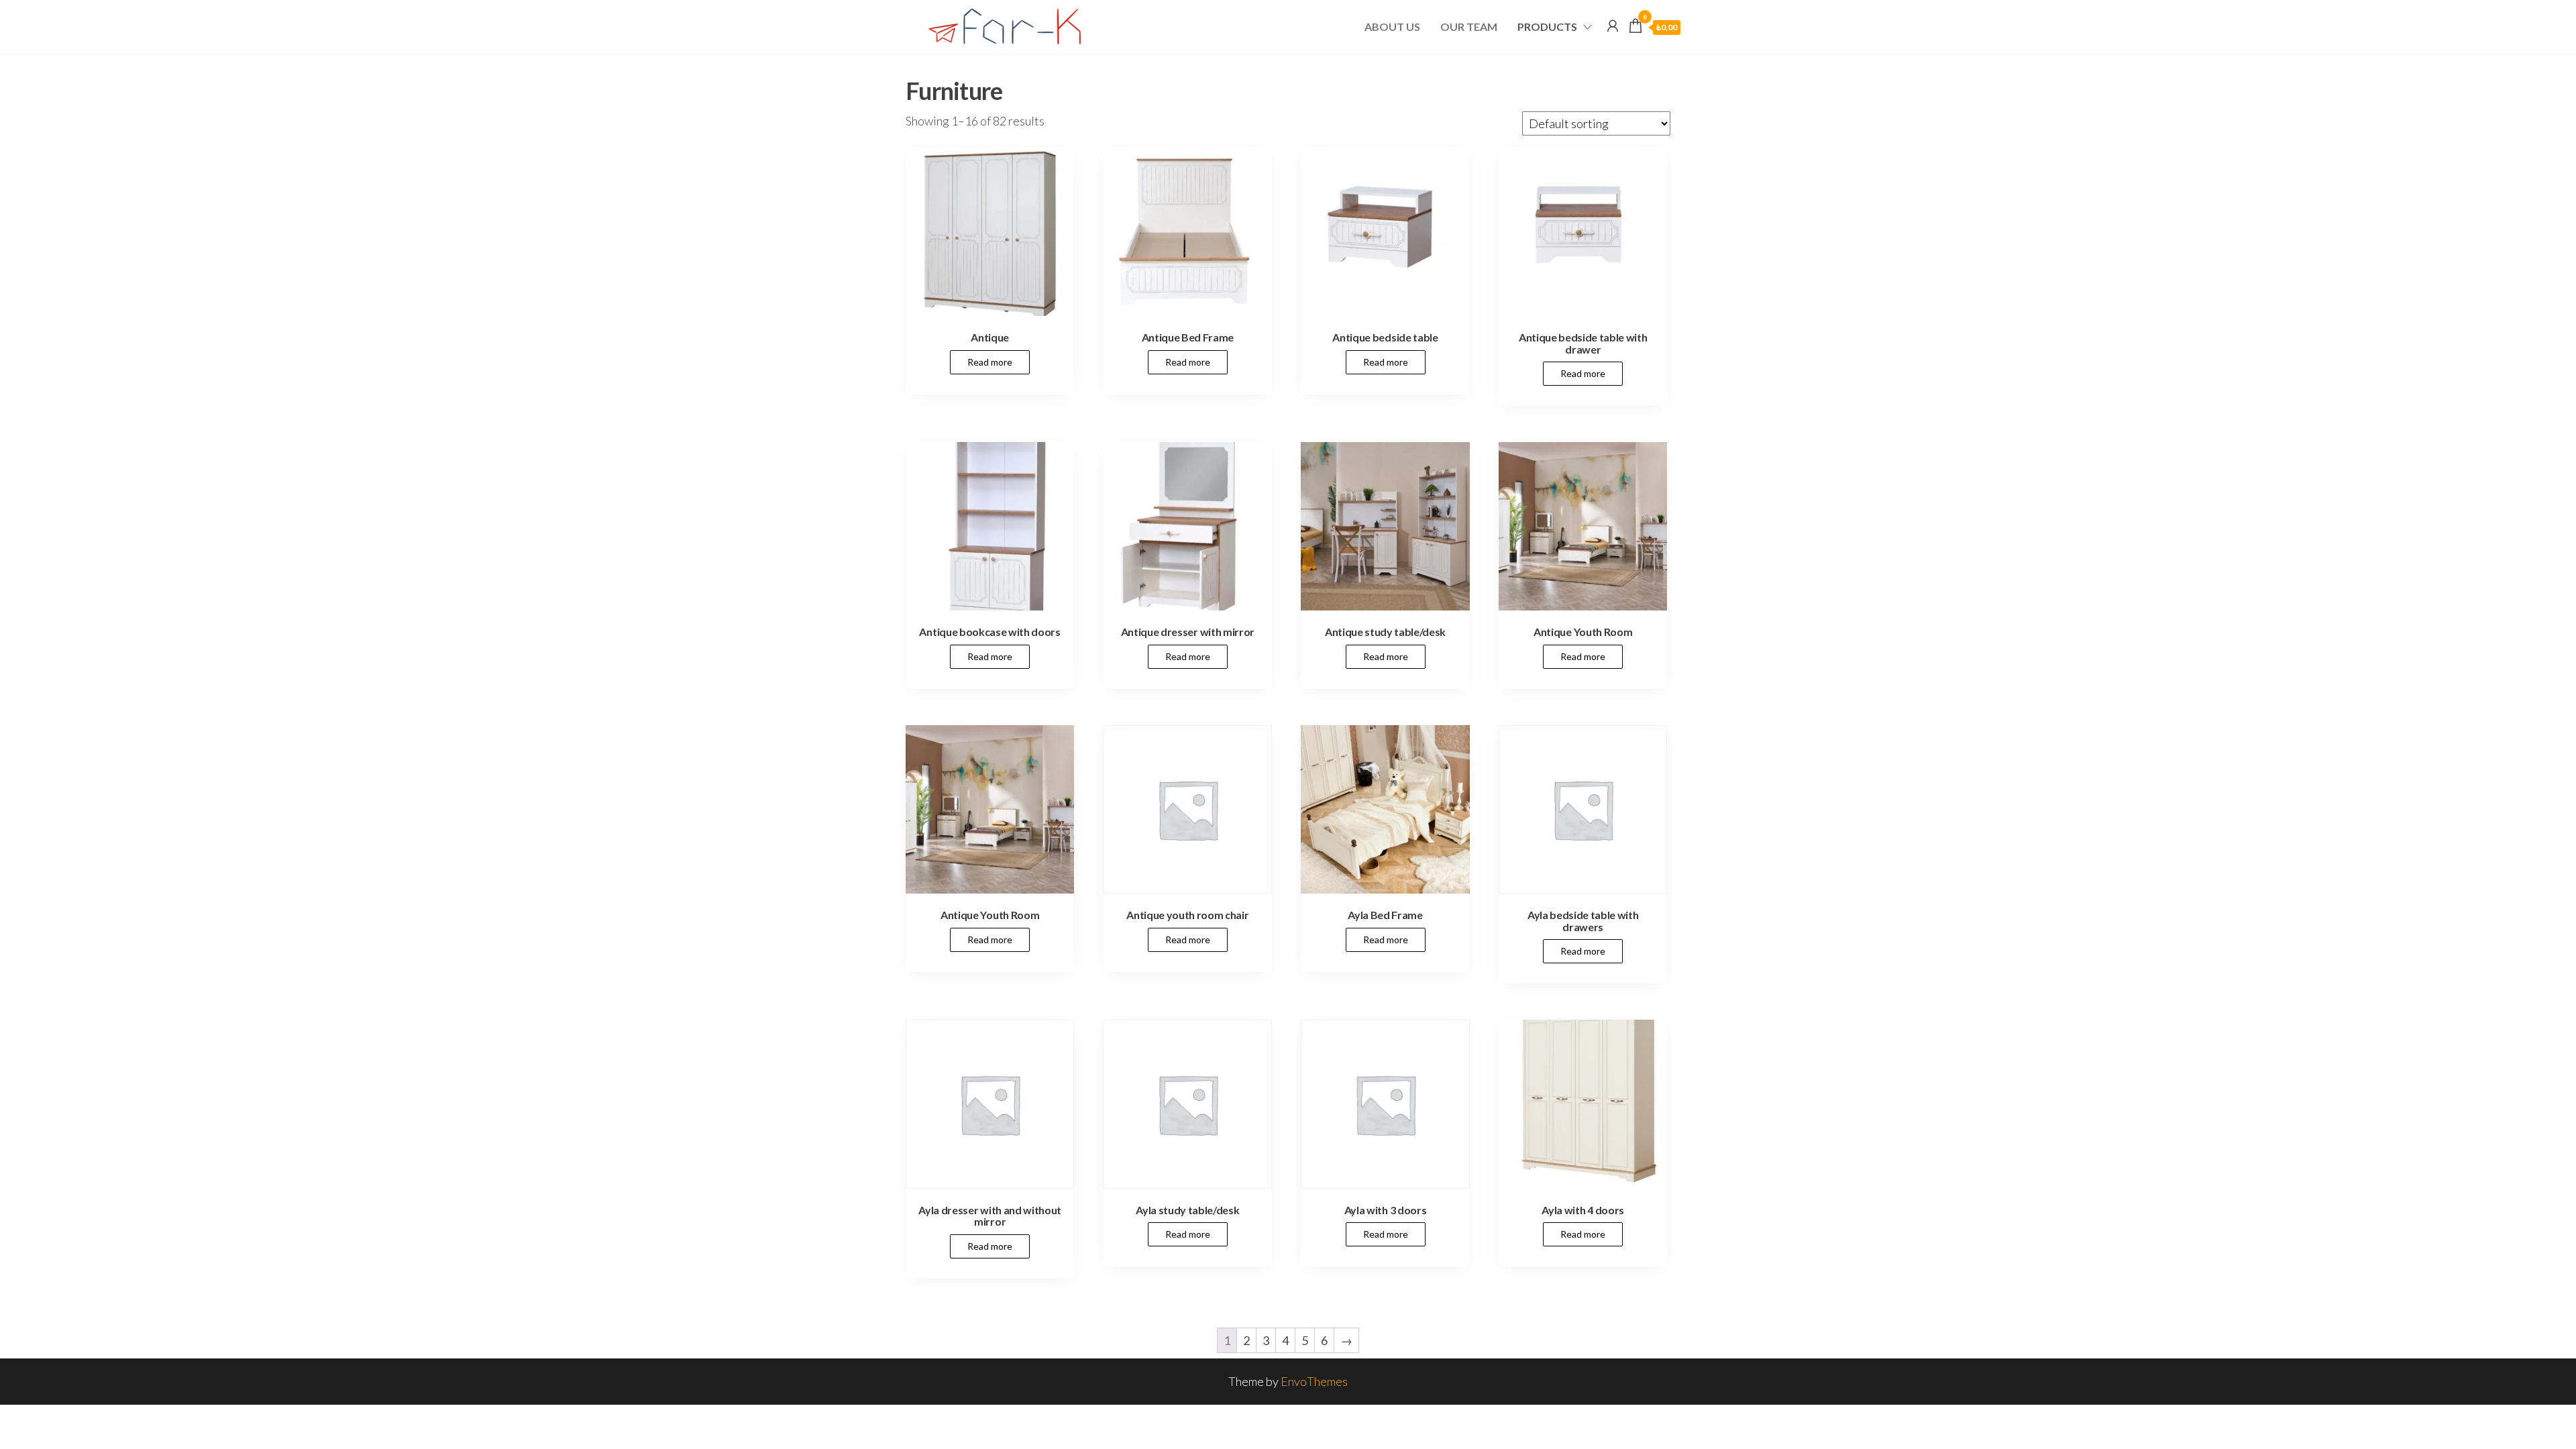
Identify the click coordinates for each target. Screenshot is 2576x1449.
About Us (1392, 26)
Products (1547, 26)
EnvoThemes (1314, 1381)
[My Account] (1613, 25)
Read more (990, 362)
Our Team (1469, 26)
